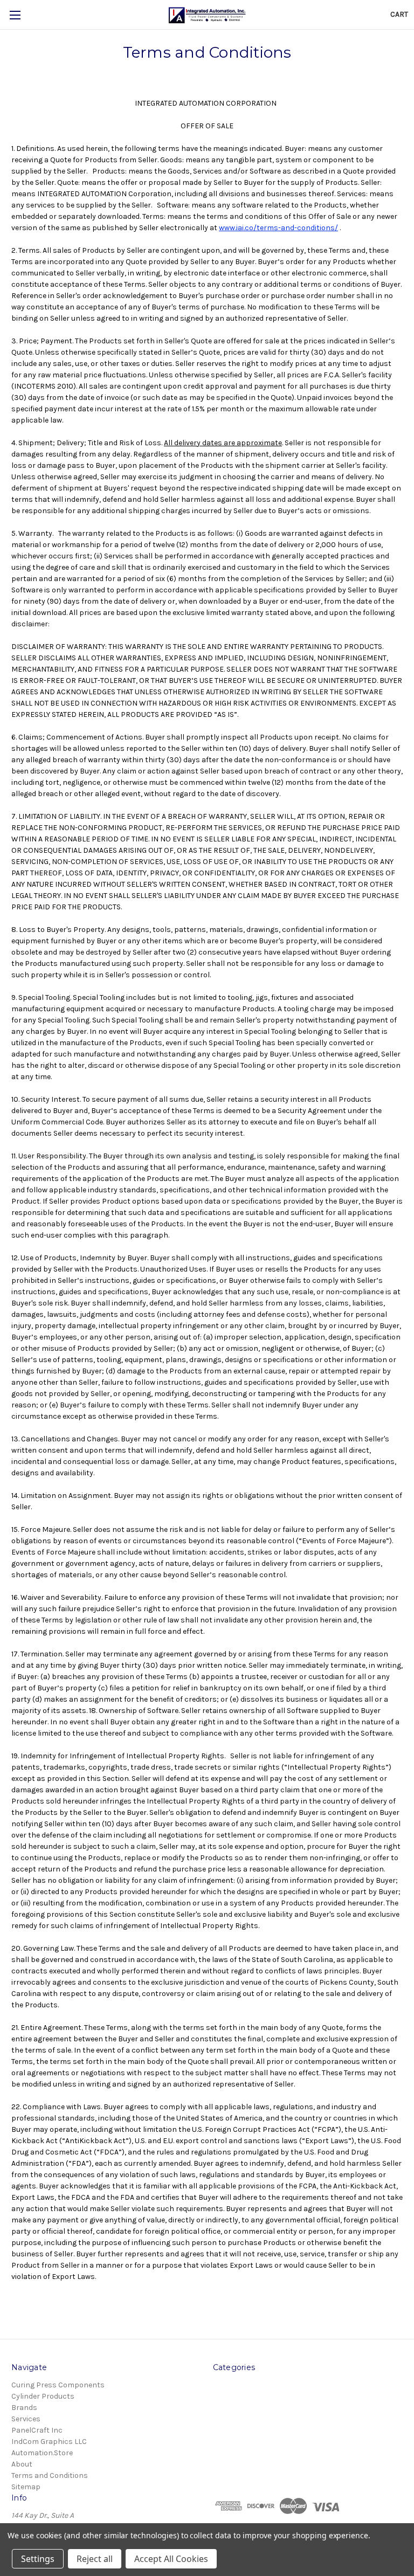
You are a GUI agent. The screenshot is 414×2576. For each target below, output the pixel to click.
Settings (38, 2559)
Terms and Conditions (50, 2475)
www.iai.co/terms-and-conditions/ (278, 228)
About (22, 2464)
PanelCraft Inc (37, 2430)
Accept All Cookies (171, 2559)
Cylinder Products (43, 2396)
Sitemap (26, 2487)
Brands (24, 2408)
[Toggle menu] (15, 15)
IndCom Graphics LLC (49, 2442)
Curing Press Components (58, 2385)
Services (26, 2419)
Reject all (95, 2559)
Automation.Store (42, 2453)
